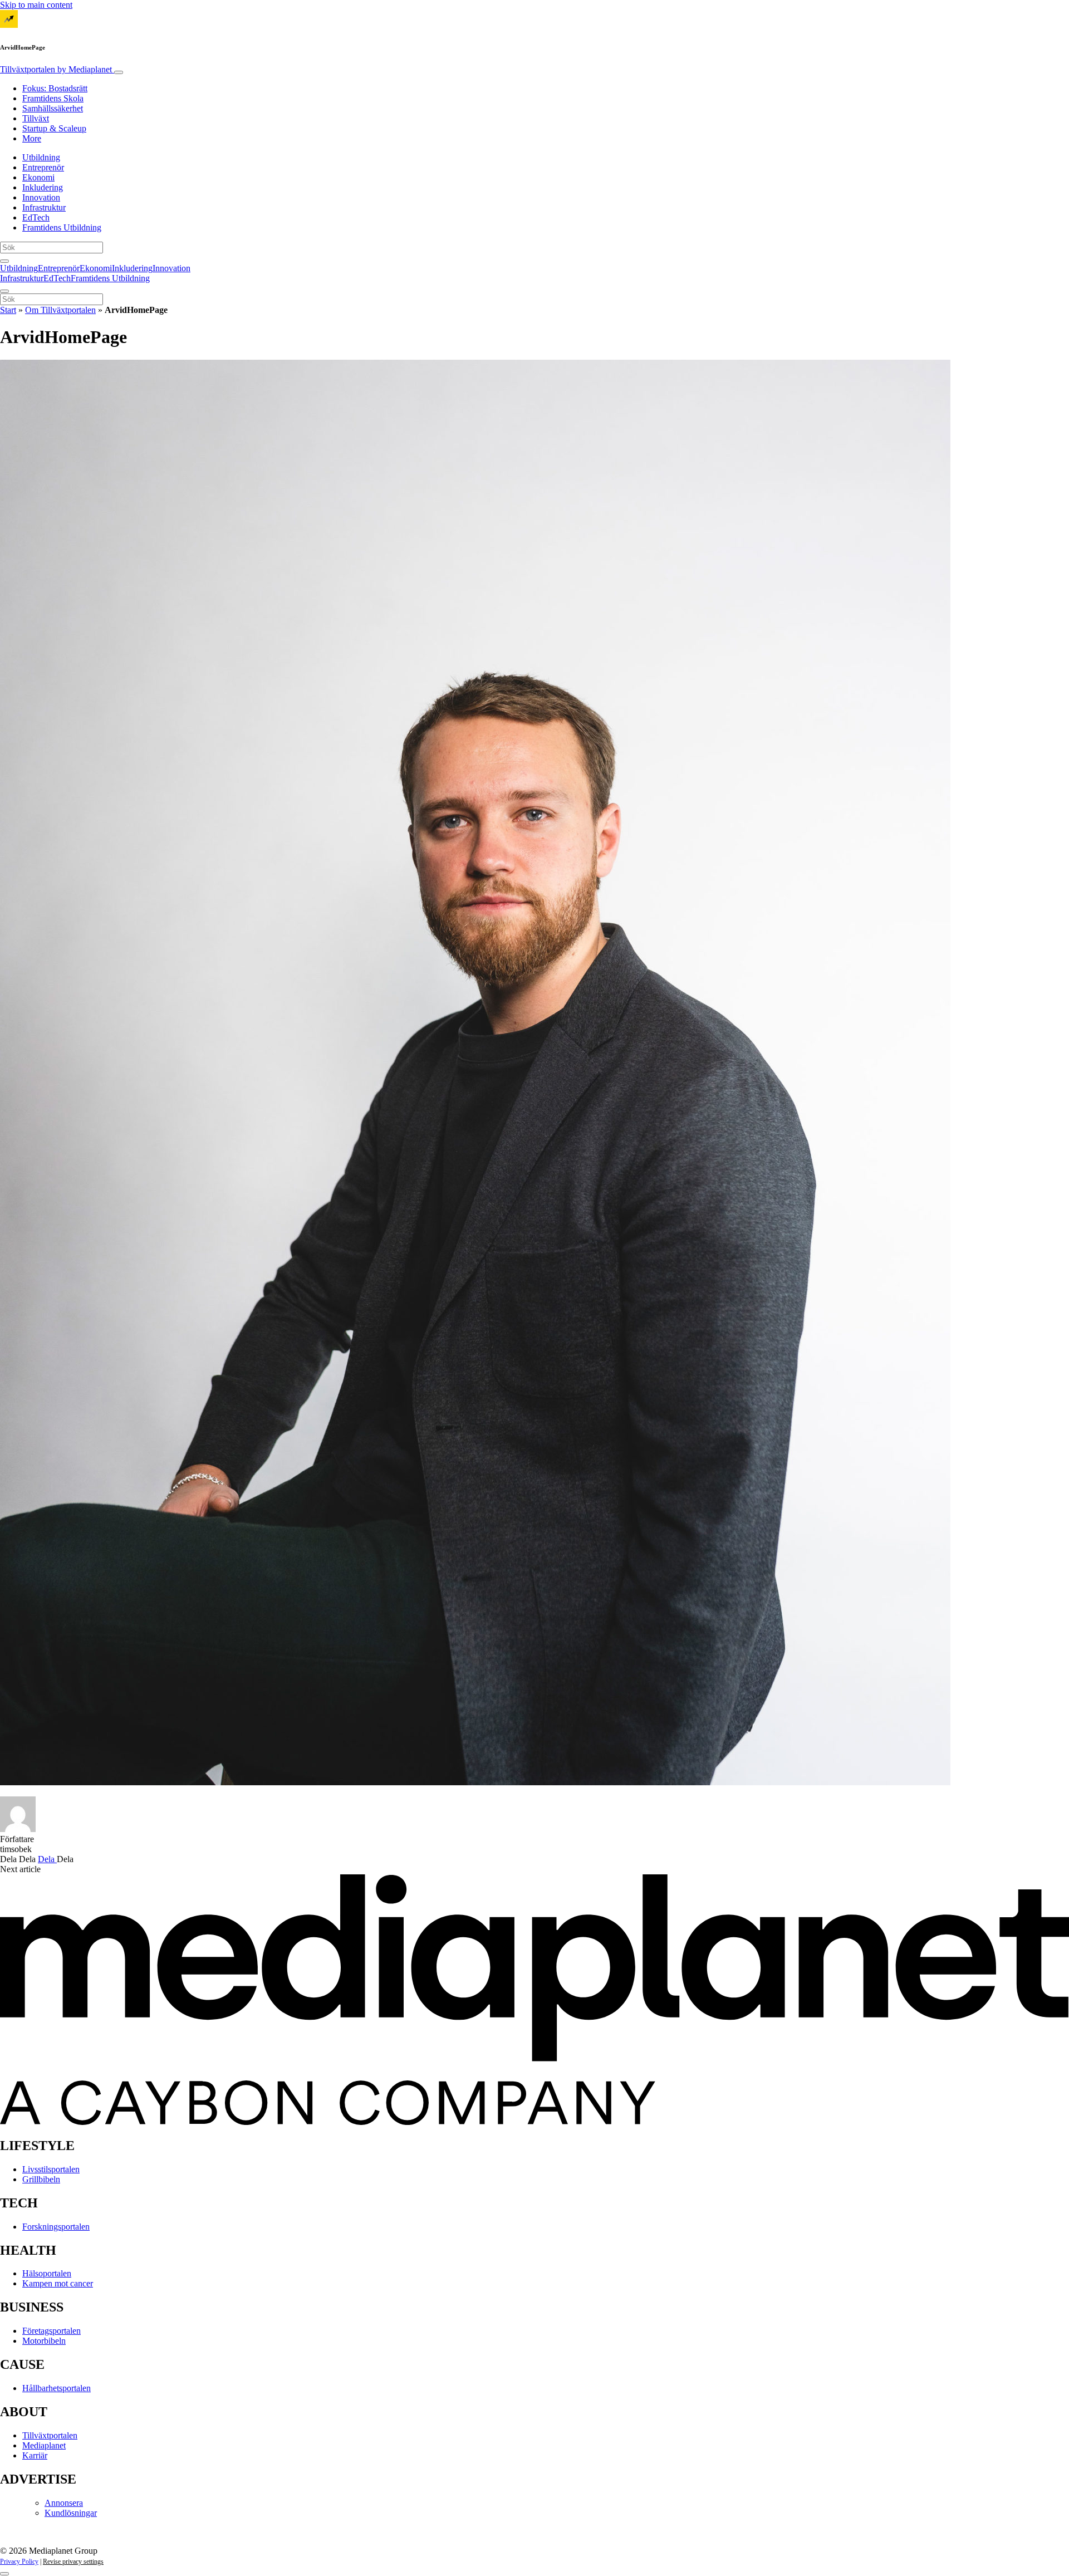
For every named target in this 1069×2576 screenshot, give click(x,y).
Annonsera (64, 2503)
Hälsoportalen (47, 2273)
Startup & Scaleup (54, 128)
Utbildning (41, 157)
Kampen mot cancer (58, 2283)
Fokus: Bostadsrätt (55, 88)
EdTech (36, 217)
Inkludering (43, 187)
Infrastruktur (44, 207)
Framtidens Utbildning (62, 227)
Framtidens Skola (53, 98)
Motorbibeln (44, 2341)
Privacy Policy (19, 2562)
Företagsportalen (52, 2331)
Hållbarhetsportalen (57, 2388)
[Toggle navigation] (119, 72)
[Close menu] (4, 291)
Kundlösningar (71, 2513)
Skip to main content (36, 5)
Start (8, 310)
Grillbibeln (41, 2179)
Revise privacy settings (73, 2562)
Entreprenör (43, 167)
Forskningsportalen (56, 2227)
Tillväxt (36, 118)
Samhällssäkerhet (53, 108)
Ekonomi (38, 177)
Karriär (35, 2455)
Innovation (41, 197)
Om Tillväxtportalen (60, 310)
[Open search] (4, 261)
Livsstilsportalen (51, 2169)
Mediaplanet (44, 2445)
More (32, 138)
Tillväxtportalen (56, 69)
